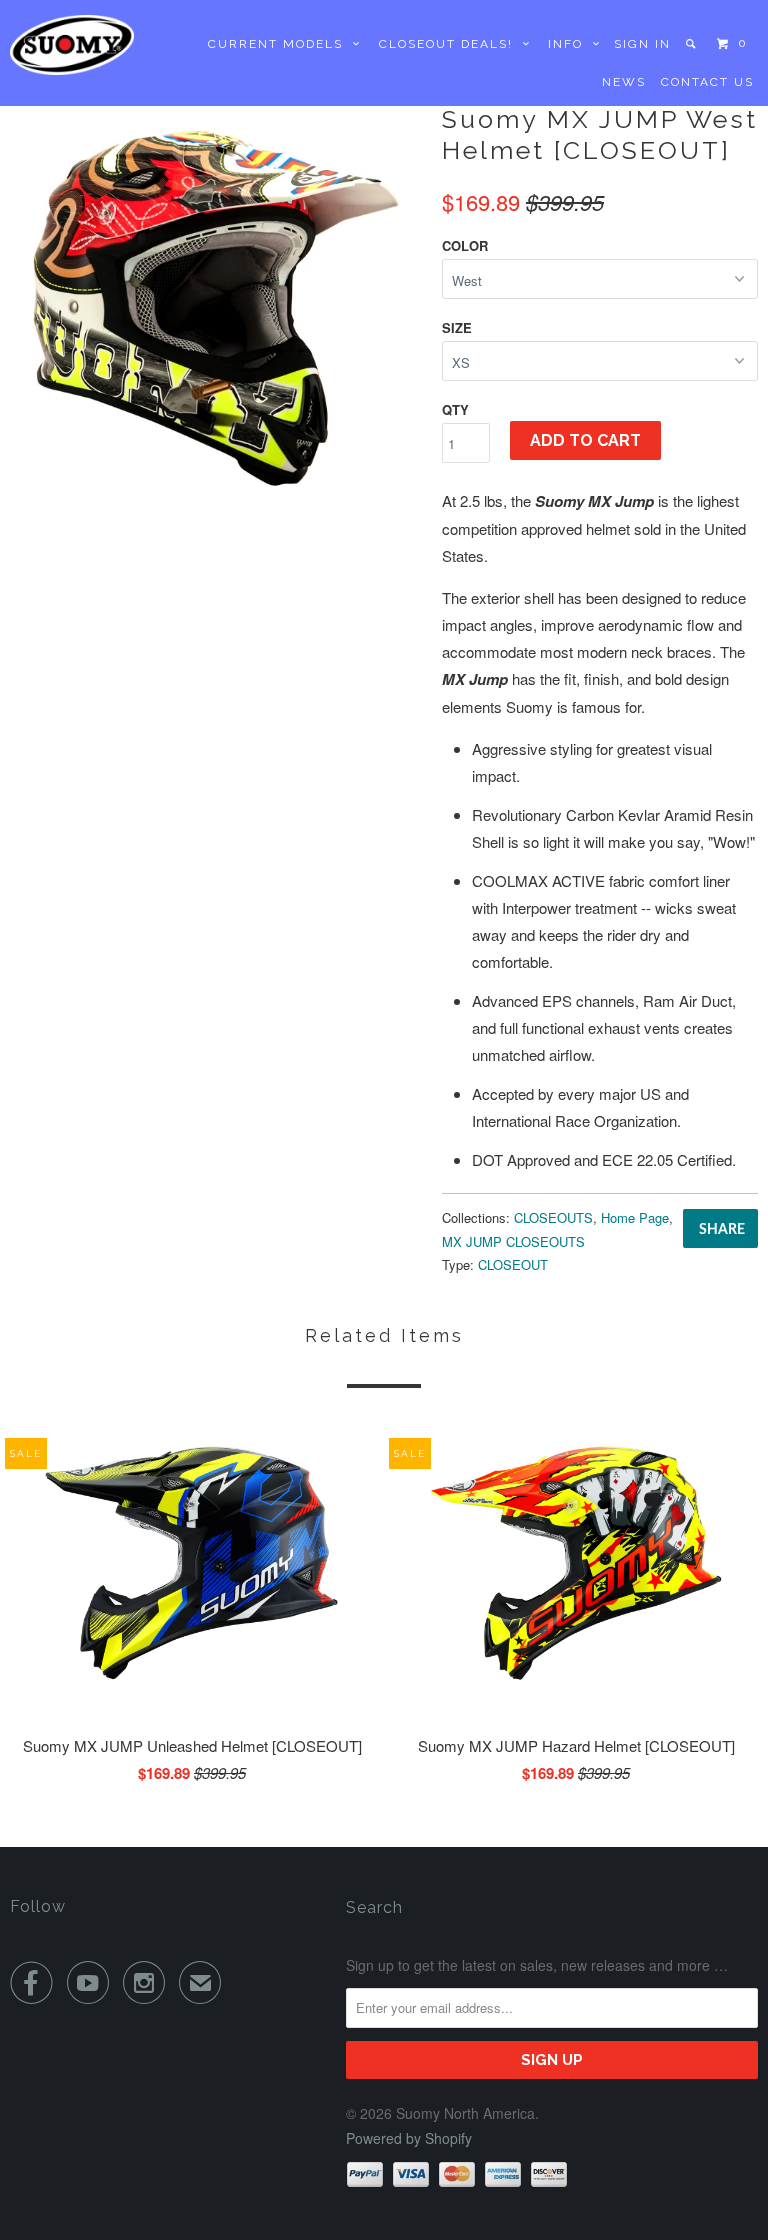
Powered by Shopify (409, 2138)
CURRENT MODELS (280, 44)
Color (465, 245)
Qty (455, 409)
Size (457, 327)
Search (374, 1907)
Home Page (635, 1217)
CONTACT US (707, 82)
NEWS (624, 82)
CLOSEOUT (513, 1264)
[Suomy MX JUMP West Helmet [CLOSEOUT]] (216, 306)
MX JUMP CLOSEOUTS (513, 1241)
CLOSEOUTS (553, 1217)
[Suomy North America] (72, 45)
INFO (570, 44)
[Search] (692, 44)
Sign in (642, 44)
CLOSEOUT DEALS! (451, 44)
